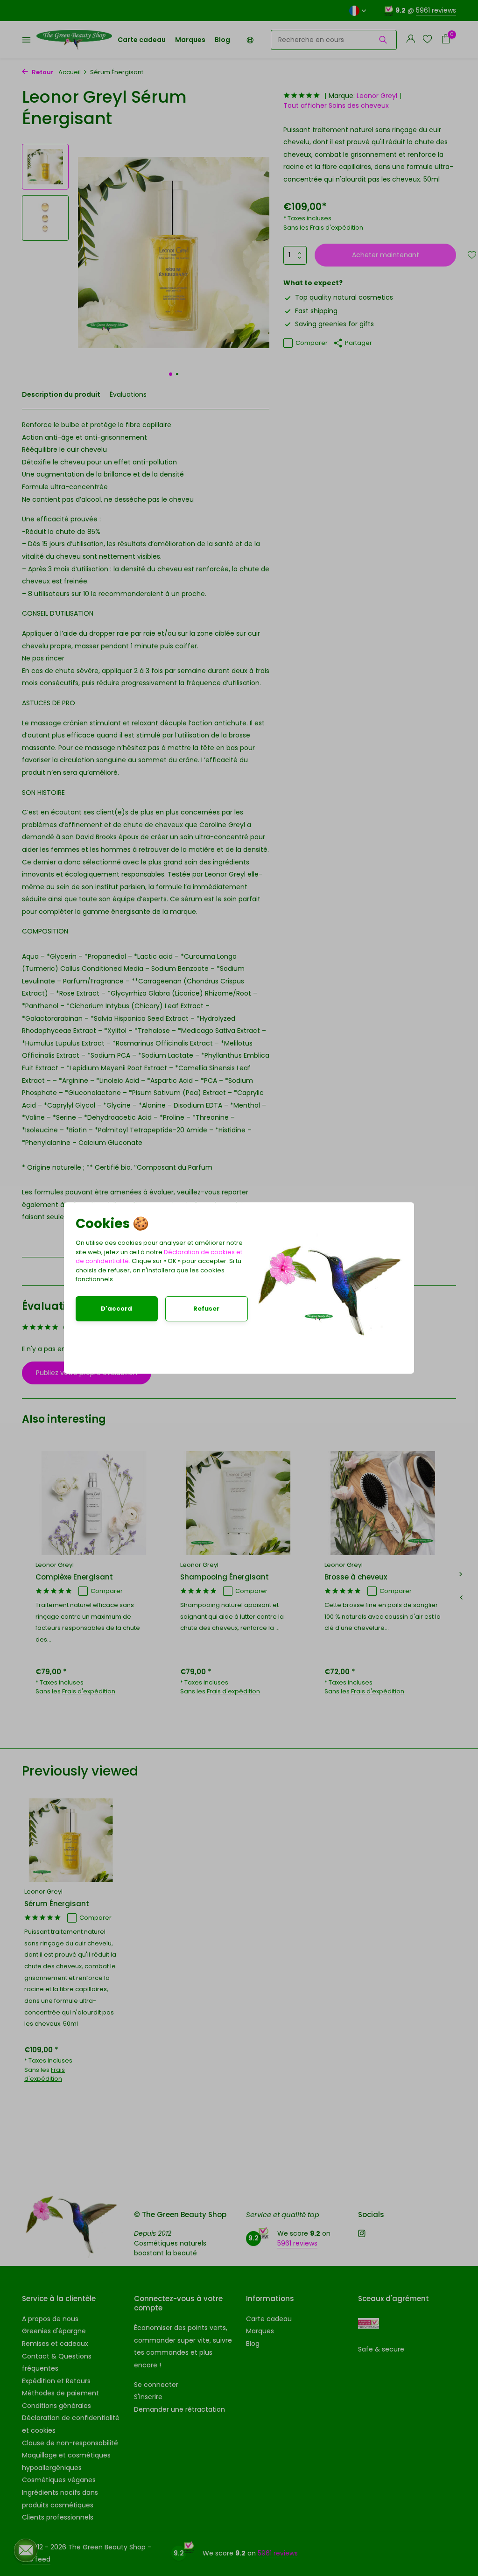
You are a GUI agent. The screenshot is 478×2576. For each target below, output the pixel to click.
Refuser (206, 1309)
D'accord (116, 1309)
